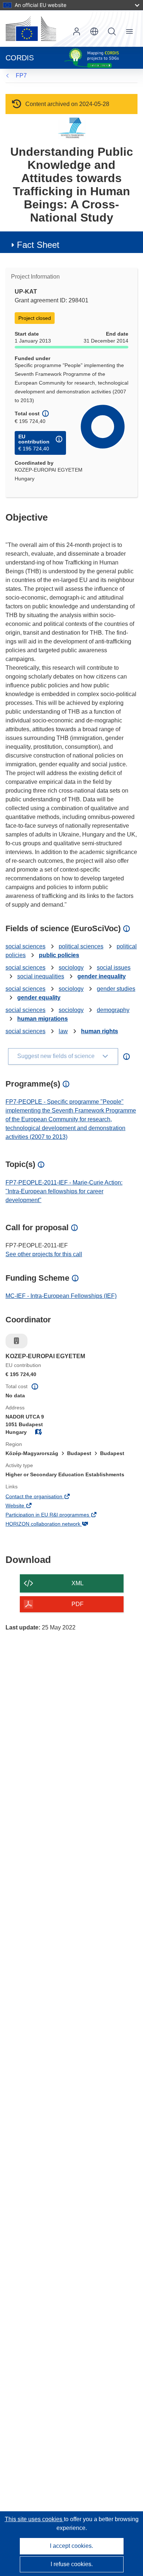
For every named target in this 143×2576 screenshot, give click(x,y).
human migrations (43, 1019)
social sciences (25, 946)
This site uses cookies (34, 2519)
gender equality (39, 998)
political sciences (81, 946)
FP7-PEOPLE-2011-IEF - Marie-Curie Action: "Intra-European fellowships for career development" (64, 1191)
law (63, 1031)
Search (112, 31)
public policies (59, 955)
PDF (78, 1604)
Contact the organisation (44, 1497)
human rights (100, 1031)
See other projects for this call (44, 1254)
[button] (94, 31)
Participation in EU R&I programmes (57, 1515)
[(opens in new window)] (31, 29)
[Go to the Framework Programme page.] (72, 128)
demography (113, 1010)
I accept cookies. (71, 2546)
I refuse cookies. (72, 2564)
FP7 (21, 75)
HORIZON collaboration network (53, 1525)
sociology (71, 968)
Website (25, 1506)
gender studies (116, 989)
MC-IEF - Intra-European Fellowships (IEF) (61, 1296)
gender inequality (102, 976)
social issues (114, 968)
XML (78, 1583)
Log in (77, 31)
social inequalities (41, 976)
